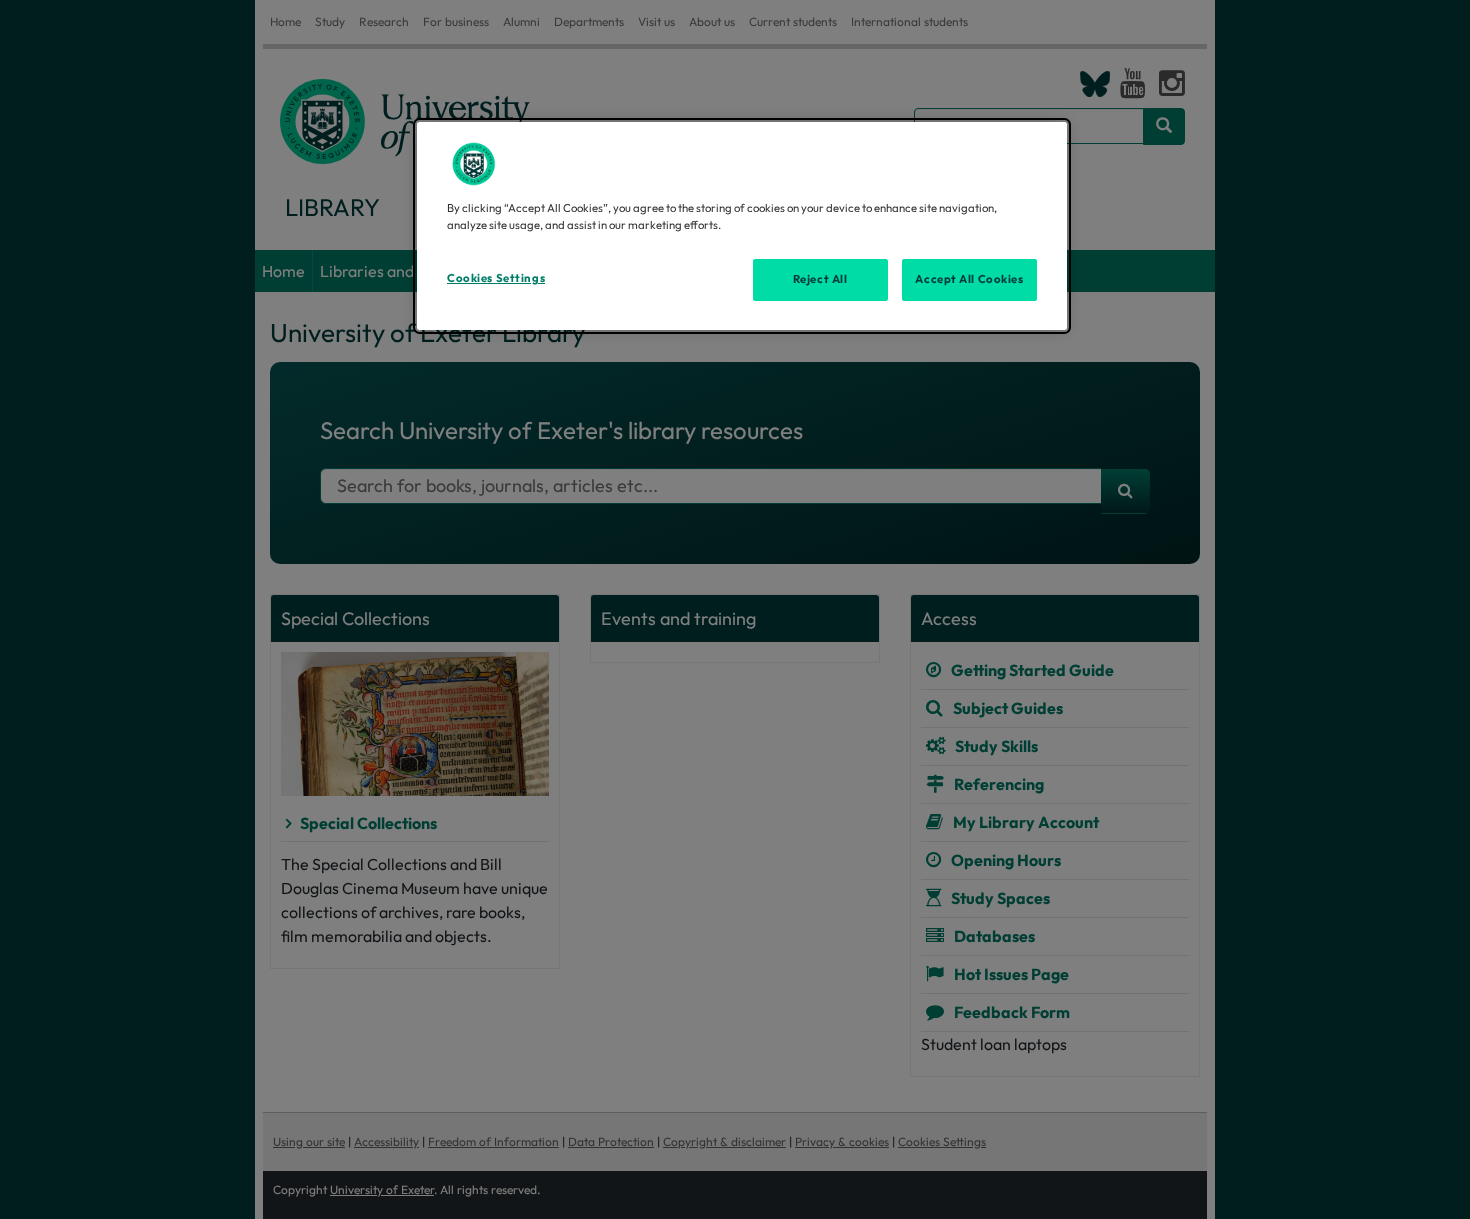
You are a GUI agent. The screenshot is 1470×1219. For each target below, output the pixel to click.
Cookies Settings (496, 278)
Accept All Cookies (969, 279)
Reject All (820, 279)
